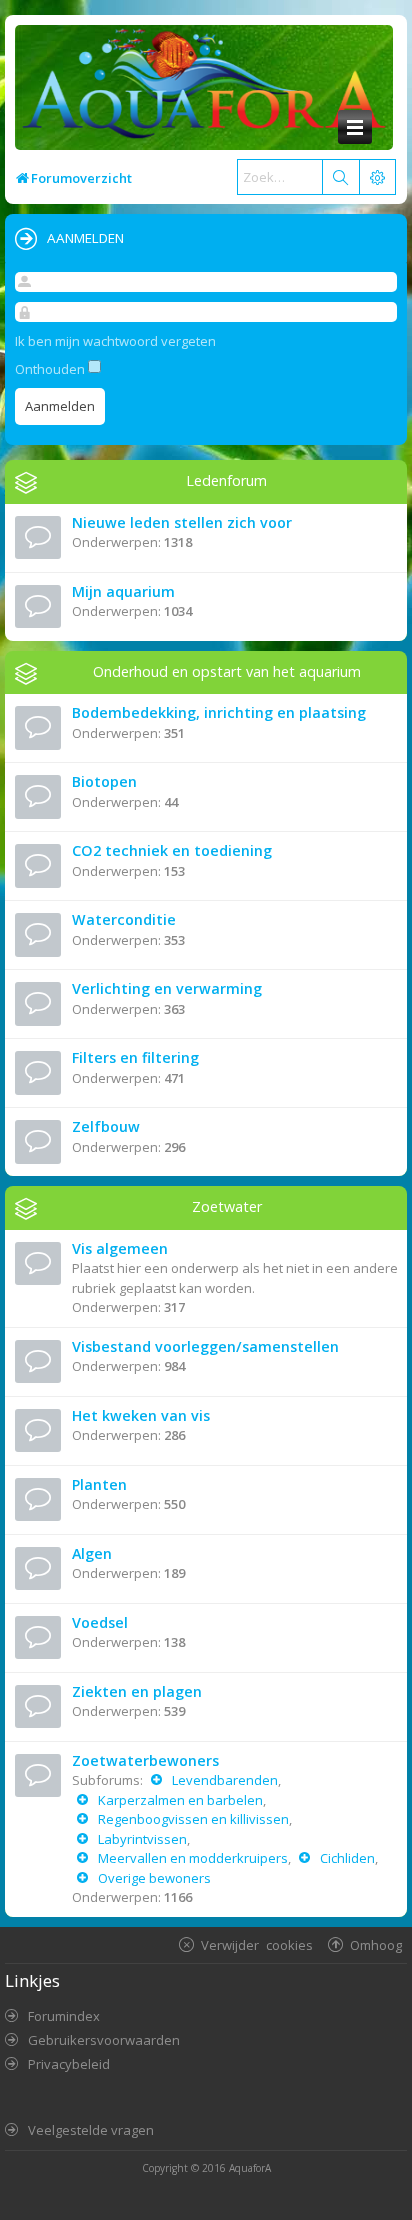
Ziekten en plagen (137, 1691)
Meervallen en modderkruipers (193, 1858)
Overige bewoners (154, 1878)
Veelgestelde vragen (91, 2130)
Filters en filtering (135, 1057)
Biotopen (104, 781)
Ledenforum (226, 480)
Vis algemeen (120, 1248)
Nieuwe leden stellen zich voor (182, 522)
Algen (92, 1553)
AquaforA (250, 2168)
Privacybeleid (69, 2064)
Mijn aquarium (123, 591)
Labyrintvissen (142, 1839)
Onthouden (51, 369)
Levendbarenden (225, 1780)
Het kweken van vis (141, 1415)
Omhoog (376, 1944)
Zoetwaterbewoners (145, 1760)
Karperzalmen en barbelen (180, 1800)
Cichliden (347, 1858)
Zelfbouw (106, 1126)
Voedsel (100, 1622)
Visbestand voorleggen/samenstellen (205, 1346)
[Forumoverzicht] (199, 89)
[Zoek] (340, 177)
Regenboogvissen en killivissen (193, 1819)
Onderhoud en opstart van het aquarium (227, 671)
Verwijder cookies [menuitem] (257, 1944)
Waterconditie (124, 919)
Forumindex (64, 2016)
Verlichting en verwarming (167, 988)
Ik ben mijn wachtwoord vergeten (115, 341)
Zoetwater (227, 1206)
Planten (99, 1484)
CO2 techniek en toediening (172, 850)
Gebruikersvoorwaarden (104, 2040)
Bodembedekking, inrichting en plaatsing (219, 712)
